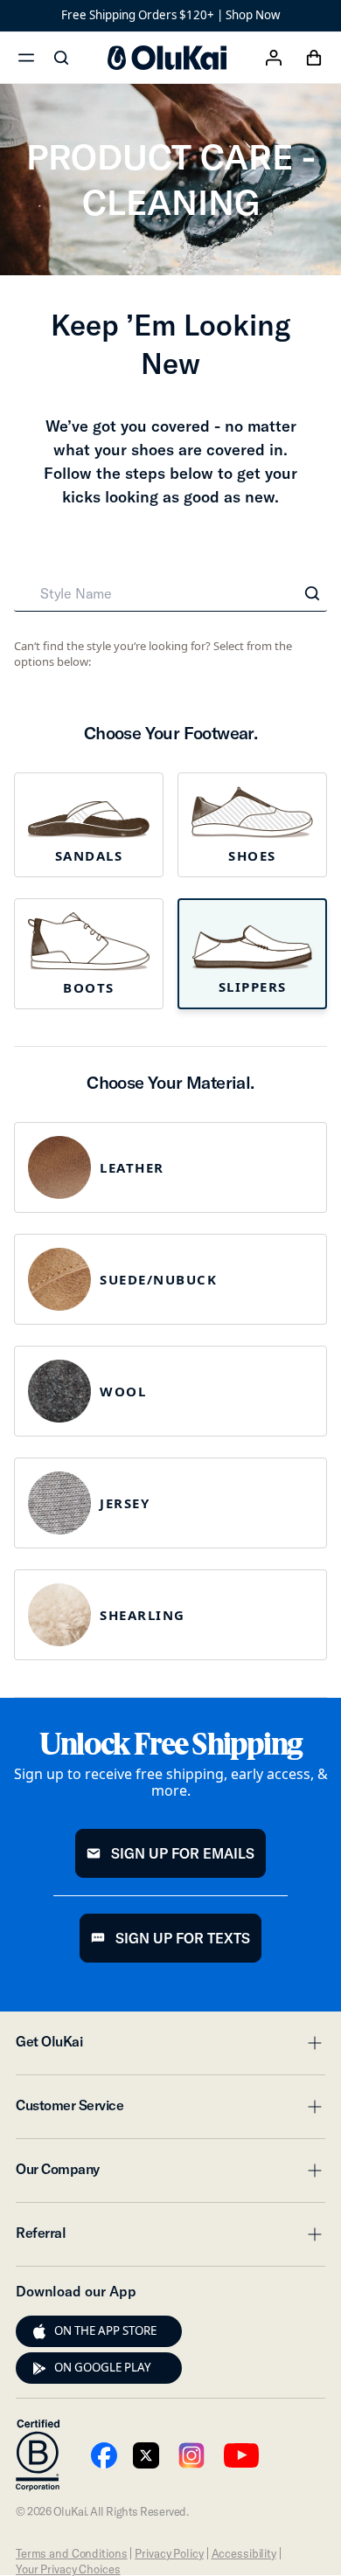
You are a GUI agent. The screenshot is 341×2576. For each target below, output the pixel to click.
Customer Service (170, 2110)
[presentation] (39, 2331)
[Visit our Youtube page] (104, 2455)
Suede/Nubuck (158, 1279)
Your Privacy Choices (68, 2569)
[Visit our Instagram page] (191, 2455)
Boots (89, 987)
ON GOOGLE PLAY (103, 2367)
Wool (123, 1391)
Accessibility (244, 2553)
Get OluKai (170, 2046)
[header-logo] (167, 58)
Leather (132, 1167)
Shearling (143, 1615)
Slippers (253, 987)
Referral (170, 2238)
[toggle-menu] (312, 2043)
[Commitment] (38, 2455)
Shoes (252, 855)
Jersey (125, 1503)
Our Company (170, 2174)
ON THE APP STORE (105, 2330)
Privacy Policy (169, 2553)
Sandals (89, 855)
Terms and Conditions (71, 2553)
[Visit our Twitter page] (146, 2455)
